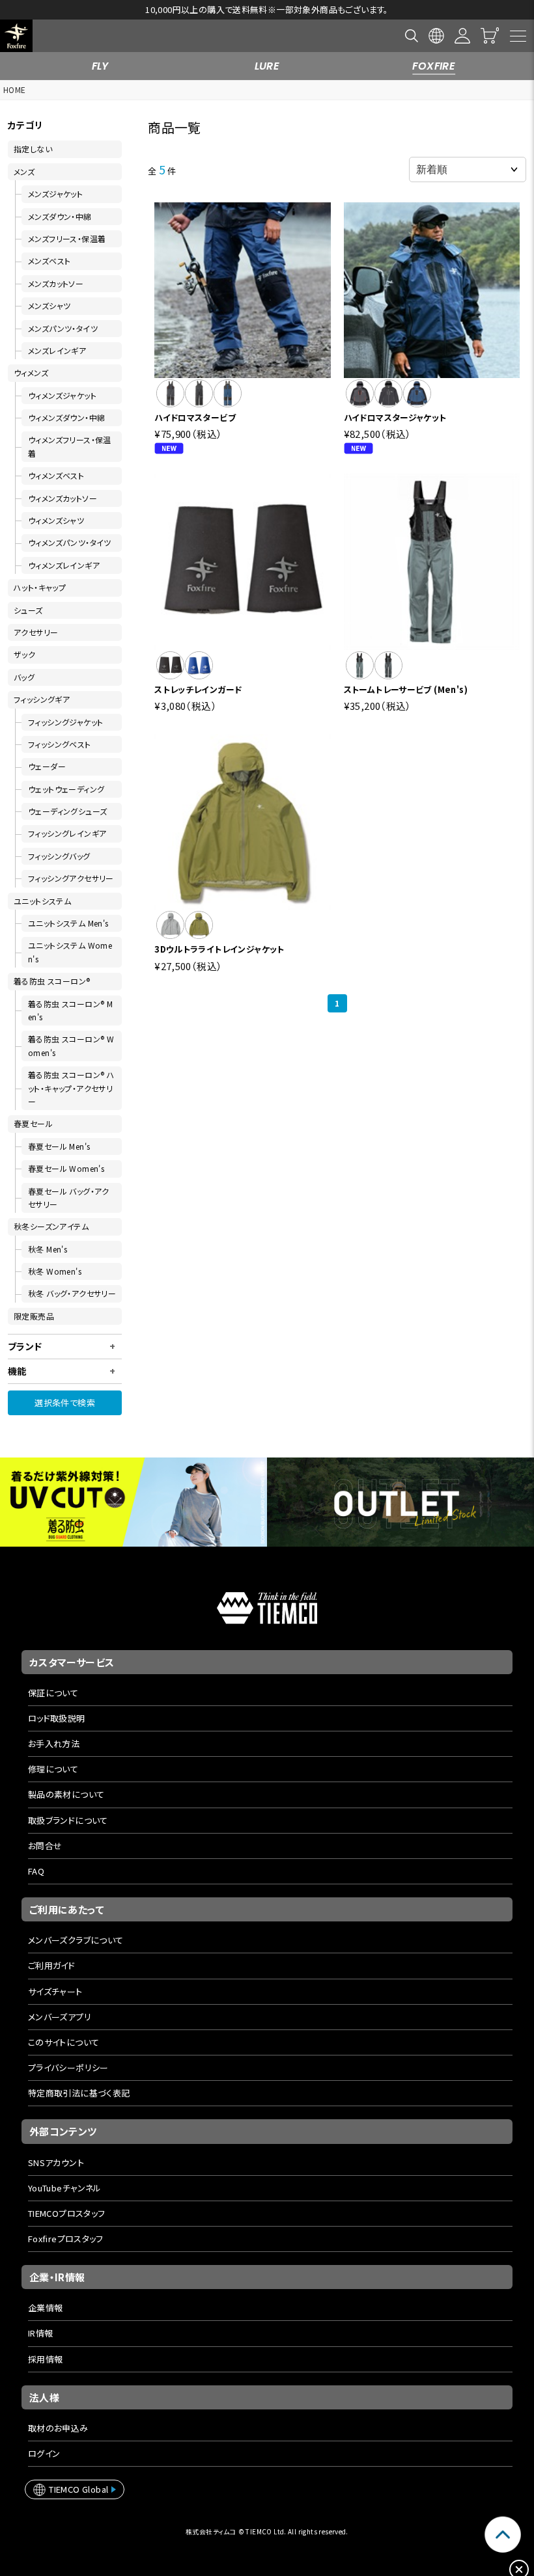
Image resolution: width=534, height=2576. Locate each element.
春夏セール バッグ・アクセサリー (69, 1198)
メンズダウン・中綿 (60, 216)
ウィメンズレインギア (64, 565)
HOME (15, 89)
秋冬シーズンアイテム (51, 1226)
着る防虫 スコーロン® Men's (70, 1010)
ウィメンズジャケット (62, 395)
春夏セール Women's (66, 1168)
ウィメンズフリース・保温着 (70, 446)
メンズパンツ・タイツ (63, 328)
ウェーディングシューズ (67, 811)
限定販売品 (34, 1316)
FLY (100, 66)
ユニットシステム (42, 901)
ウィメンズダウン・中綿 (66, 417)
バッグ (24, 677)
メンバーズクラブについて (76, 1940)
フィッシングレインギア (67, 833)
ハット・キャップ (40, 587)
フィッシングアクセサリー (71, 878)
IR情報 (41, 2333)
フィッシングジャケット (65, 722)
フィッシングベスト (60, 744)
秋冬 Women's (55, 1271)
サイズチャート (55, 1991)
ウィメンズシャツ (56, 520)
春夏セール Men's (59, 1146)
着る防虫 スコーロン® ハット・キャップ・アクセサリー (71, 1088)
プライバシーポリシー (68, 2068)
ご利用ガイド (51, 1965)
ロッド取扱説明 (57, 1718)
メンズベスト (49, 261)
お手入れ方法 (54, 1743)
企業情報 (46, 2308)
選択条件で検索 (65, 1403)
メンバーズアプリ (60, 2017)
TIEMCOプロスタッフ (67, 2213)
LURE (267, 66)
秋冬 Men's (48, 1249)
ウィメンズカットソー (63, 498)
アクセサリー (36, 632)
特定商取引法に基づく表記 (79, 2093)
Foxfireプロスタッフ (66, 2239)
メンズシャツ (49, 305)
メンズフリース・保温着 (67, 238)
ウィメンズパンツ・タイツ (70, 542)
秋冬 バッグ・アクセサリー (72, 1293)
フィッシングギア (42, 699)
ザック (24, 654)
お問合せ (45, 1846)
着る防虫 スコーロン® (52, 981)
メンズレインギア (57, 350)
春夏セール (33, 1123)
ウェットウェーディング (66, 789)
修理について (53, 1769)
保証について (53, 1693)
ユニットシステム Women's (70, 952)
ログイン (44, 2453)
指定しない (33, 149)
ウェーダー (47, 766)
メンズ (24, 171)
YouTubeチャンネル (65, 2188)
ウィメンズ (31, 373)
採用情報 (46, 2359)
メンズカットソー (56, 283)
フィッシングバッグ (59, 856)
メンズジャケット (55, 194)
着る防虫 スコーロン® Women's (71, 1045)
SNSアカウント (56, 2162)
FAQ (36, 1871)
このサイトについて (64, 2042)
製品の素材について (66, 1794)
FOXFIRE (434, 66)
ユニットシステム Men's (68, 923)
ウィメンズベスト (56, 475)
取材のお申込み (58, 2428)
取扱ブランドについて (68, 1820)
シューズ (28, 610)
